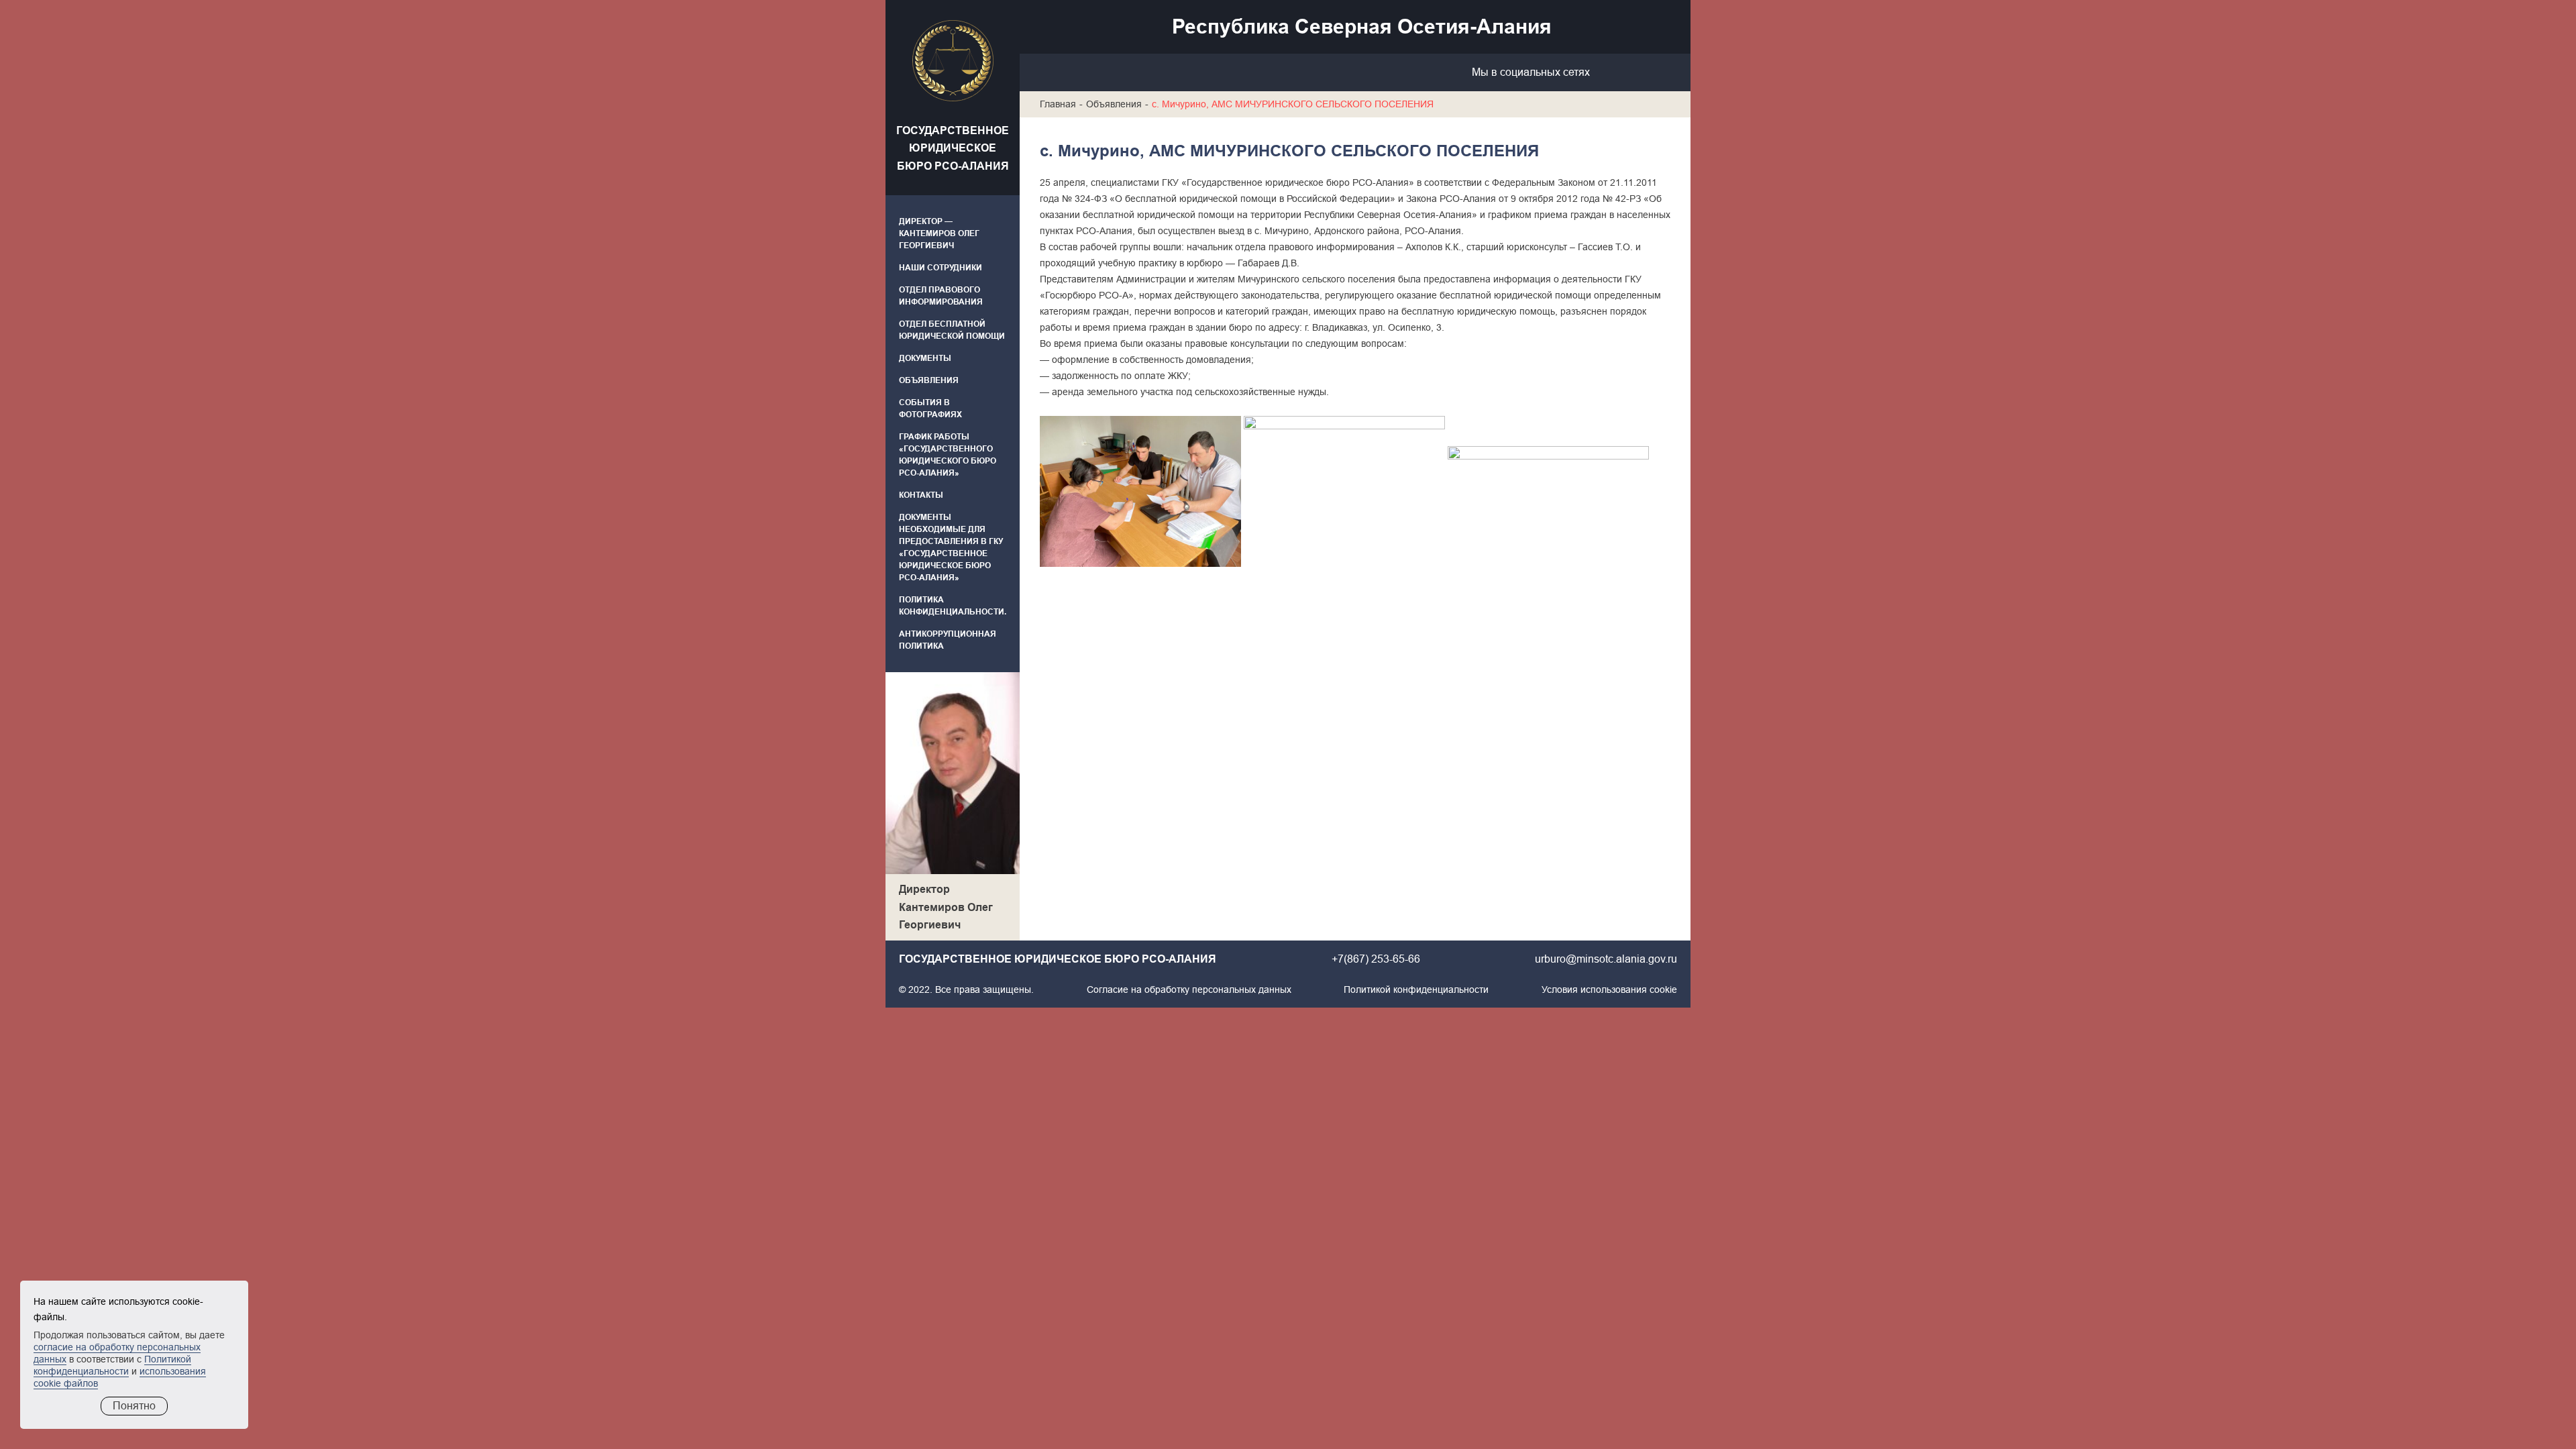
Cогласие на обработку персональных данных (1189, 989)
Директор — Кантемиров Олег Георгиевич (939, 233)
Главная (1058, 104)
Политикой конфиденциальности (1416, 989)
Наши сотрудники (941, 268)
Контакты (921, 495)
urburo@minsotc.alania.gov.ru (1606, 959)
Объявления (929, 380)
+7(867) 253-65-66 (1376, 959)
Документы (925, 358)
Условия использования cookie (1609, 989)
